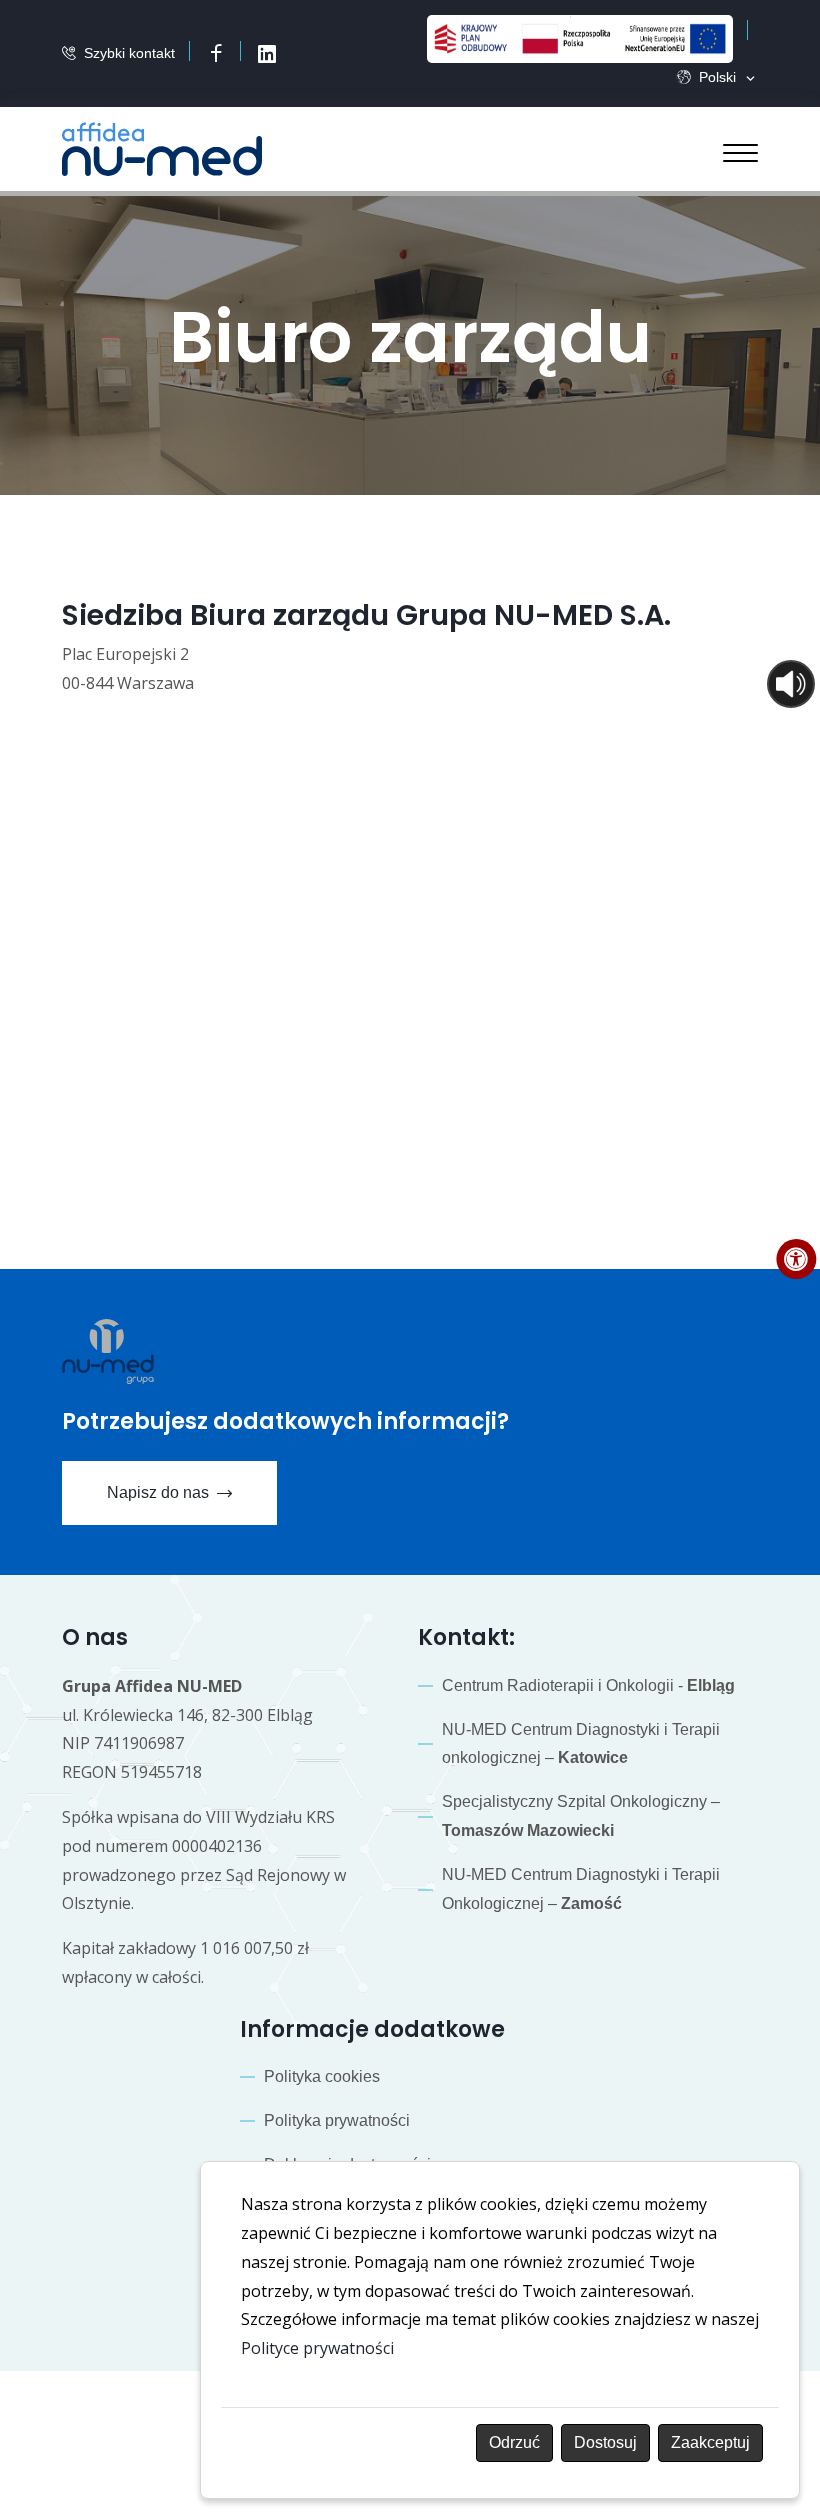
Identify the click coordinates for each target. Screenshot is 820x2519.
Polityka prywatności (337, 2120)
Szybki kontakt (129, 53)
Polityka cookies (322, 2076)
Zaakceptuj (710, 2442)
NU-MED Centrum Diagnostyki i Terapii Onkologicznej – (581, 1889)
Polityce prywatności (317, 2348)
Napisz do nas (158, 1492)
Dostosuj (605, 2442)
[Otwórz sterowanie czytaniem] (791, 684)
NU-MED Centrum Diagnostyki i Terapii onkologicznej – (581, 1744)
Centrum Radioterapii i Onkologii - (588, 1685)
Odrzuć (514, 2442)
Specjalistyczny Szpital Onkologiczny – (581, 1816)
